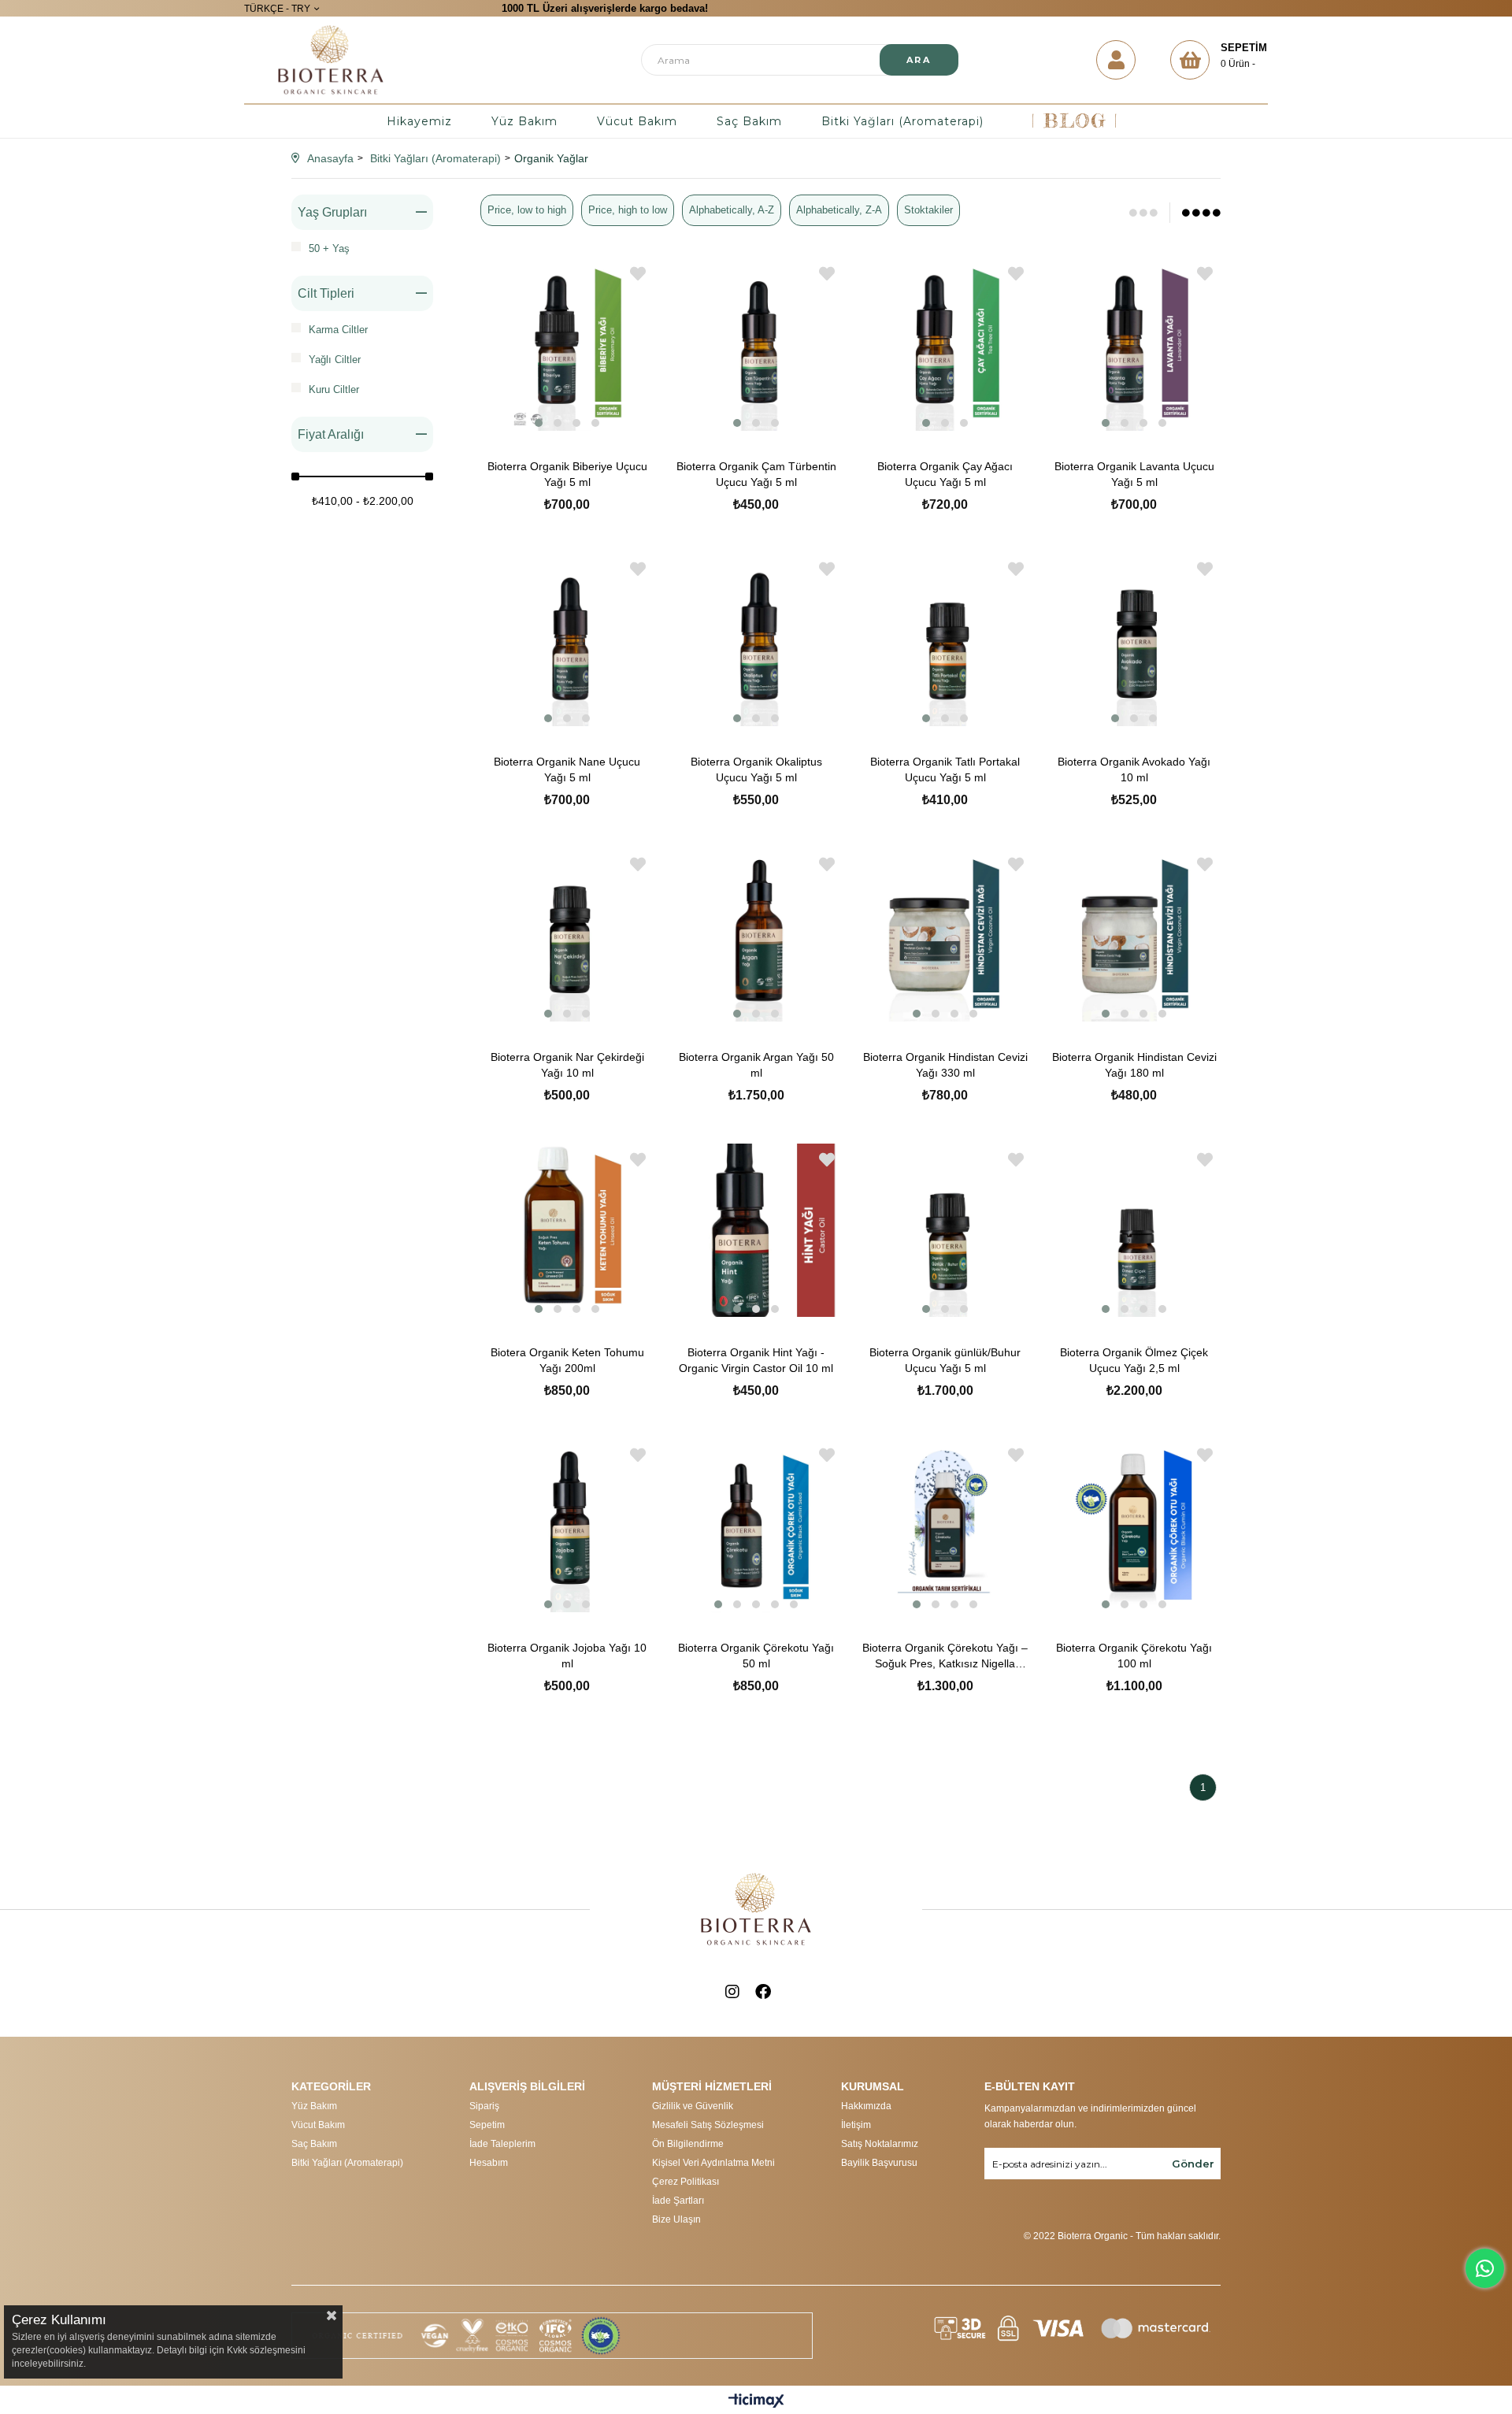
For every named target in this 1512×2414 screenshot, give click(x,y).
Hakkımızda (866, 2106)
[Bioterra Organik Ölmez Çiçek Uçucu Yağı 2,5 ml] (1134, 1230)
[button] (539, 423)
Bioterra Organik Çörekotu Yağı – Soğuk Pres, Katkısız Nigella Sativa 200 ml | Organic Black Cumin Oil (945, 1656)
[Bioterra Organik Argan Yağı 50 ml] (756, 935)
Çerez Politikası (686, 2182)
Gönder (1193, 2164)
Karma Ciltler (338, 330)
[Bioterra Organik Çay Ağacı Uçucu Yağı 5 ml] (945, 344)
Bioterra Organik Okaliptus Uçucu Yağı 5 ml (756, 769)
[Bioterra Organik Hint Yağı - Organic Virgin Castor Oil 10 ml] (756, 1230)
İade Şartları (678, 2201)
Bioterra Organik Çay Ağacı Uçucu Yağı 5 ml (945, 474)
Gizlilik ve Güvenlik (693, 2106)
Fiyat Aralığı (331, 434)
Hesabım (489, 2163)
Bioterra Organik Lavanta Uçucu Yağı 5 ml (1134, 474)
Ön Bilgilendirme (688, 2144)
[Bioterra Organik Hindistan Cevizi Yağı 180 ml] (1134, 935)
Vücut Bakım (637, 121)
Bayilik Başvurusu (879, 2163)
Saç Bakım (749, 121)
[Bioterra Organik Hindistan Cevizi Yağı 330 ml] (945, 935)
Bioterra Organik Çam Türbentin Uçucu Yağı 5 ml (756, 474)
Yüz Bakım (524, 121)
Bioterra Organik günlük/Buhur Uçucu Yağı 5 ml (945, 1360)
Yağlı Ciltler (335, 360)
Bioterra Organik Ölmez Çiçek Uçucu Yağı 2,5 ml (1134, 1360)
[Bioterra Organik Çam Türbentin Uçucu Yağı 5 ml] (756, 344)
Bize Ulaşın (676, 2219)
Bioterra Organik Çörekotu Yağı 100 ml (1134, 1656)
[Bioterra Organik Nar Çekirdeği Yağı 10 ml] (567, 935)
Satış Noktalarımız (880, 2144)
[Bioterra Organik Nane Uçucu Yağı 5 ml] (567, 640)
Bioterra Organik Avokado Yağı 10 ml (1134, 769)
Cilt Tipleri (326, 293)
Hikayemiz (419, 121)
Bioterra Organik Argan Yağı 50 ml (756, 1065)
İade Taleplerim (502, 2144)
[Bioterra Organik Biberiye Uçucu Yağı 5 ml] (567, 344)
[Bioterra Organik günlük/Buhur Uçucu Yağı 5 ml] (945, 1230)
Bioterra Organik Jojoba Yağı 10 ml (567, 1656)
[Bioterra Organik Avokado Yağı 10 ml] (1134, 640)
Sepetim (487, 2125)
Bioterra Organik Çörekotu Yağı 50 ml (756, 1656)
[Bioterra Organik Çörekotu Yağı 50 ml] (756, 1526)
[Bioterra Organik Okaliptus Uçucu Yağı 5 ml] (756, 640)
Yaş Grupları (332, 212)
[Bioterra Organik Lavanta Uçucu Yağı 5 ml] (1134, 344)
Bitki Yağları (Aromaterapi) (902, 121)
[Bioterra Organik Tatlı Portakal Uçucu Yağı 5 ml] (945, 640)
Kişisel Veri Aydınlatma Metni (713, 2163)
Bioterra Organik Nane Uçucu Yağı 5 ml (567, 769)
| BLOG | (1075, 121)
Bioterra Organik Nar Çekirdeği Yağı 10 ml (567, 1065)
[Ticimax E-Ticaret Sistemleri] (756, 2402)
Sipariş (484, 2106)
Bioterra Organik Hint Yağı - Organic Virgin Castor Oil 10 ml (756, 1360)
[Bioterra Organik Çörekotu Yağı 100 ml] (1134, 1526)
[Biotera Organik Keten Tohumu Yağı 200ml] (567, 1230)
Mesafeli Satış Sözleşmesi (708, 2125)
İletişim (856, 2125)
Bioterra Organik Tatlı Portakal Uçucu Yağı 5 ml (945, 769)
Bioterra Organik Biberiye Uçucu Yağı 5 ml (567, 474)
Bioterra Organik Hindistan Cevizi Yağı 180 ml (1134, 1065)
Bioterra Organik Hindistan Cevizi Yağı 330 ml (945, 1065)
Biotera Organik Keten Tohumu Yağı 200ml (567, 1360)
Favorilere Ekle (638, 274)
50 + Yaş (329, 248)
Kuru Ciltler (334, 389)
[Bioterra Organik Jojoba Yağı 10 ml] (567, 1526)
